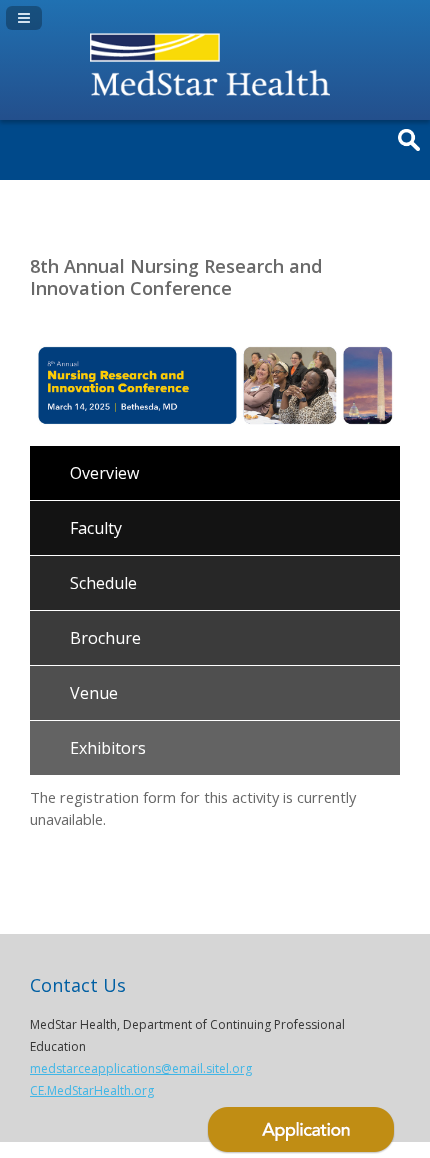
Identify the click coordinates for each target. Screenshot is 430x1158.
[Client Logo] (215, 99)
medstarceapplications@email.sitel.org (141, 1068)
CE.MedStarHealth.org (92, 1090)
